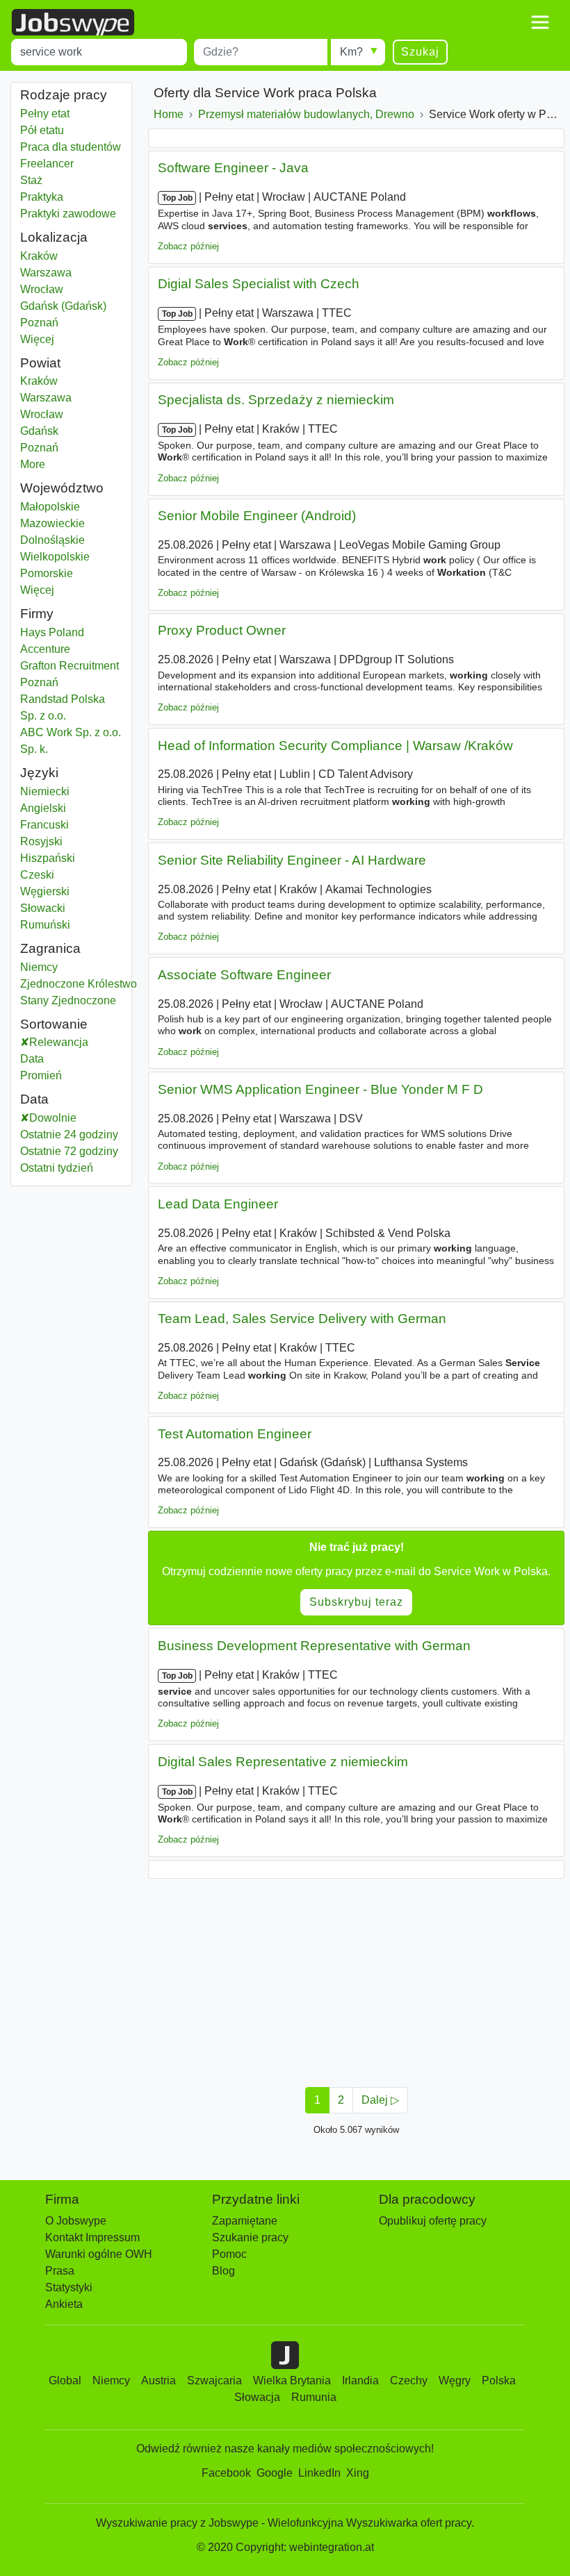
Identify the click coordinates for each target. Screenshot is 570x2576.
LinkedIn (319, 2473)
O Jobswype (76, 2221)
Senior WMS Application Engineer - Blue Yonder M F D (320, 1089)
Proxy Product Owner (222, 630)
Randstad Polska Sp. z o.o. (63, 707)
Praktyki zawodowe (68, 214)
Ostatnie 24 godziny (69, 1135)
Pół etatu (42, 130)
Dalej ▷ (380, 2100)
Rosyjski (41, 841)
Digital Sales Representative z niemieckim (283, 1762)
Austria (158, 2380)
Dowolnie (53, 1118)
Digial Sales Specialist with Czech (259, 284)
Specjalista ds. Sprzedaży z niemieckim (276, 400)
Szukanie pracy (250, 2237)
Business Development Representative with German (314, 1646)
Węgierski (45, 891)
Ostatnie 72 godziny (69, 1151)
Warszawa (52, 273)
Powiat (40, 363)
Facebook (226, 2473)
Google (275, 2473)
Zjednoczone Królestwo (79, 984)
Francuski (44, 825)
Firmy (37, 614)
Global (65, 2380)
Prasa (60, 2271)
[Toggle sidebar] (540, 22)
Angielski (43, 808)
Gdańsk (56, 431)
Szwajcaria (214, 2380)
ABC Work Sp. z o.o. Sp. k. (71, 741)
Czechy (409, 2380)
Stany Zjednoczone (68, 1000)
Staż (31, 180)
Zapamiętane (245, 2221)
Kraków (52, 256)
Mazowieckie (71, 523)
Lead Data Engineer (218, 1204)
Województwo (62, 488)
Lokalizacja (54, 237)
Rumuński (45, 925)
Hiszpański (48, 858)
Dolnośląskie (71, 540)
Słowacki (43, 908)
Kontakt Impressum (92, 2237)
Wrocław (52, 289)
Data (32, 1059)
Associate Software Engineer (244, 975)
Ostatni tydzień (57, 1168)
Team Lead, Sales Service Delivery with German (302, 1319)
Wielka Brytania (292, 2380)
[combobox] (99, 52)
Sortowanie (54, 1024)
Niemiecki (45, 791)
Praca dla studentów (71, 147)
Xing (358, 2473)
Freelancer (47, 164)
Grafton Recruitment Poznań (70, 674)
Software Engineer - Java (233, 168)
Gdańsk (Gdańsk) (63, 306)
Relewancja (59, 1042)
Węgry (455, 2380)
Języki (39, 773)
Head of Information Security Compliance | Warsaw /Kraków (335, 746)
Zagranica (50, 948)
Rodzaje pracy (64, 95)
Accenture (45, 649)
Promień (41, 1075)
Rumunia (314, 2397)
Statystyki (69, 2287)
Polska (499, 2380)
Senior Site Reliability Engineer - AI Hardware (292, 860)
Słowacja (257, 2397)
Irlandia (360, 2380)
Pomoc (229, 2254)
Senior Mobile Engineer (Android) (257, 516)
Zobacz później (188, 246)
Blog (223, 2271)
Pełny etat (45, 114)
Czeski (37, 875)
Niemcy (52, 967)
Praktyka (42, 197)
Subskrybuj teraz (356, 1602)
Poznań (52, 323)
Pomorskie (71, 573)
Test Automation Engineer (235, 1434)
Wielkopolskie (71, 557)
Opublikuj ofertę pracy (433, 2221)
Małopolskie (71, 507)
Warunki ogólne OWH (99, 2254)
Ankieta (64, 2304)
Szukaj (420, 52)
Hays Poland (52, 632)
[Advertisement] (356, 1979)
